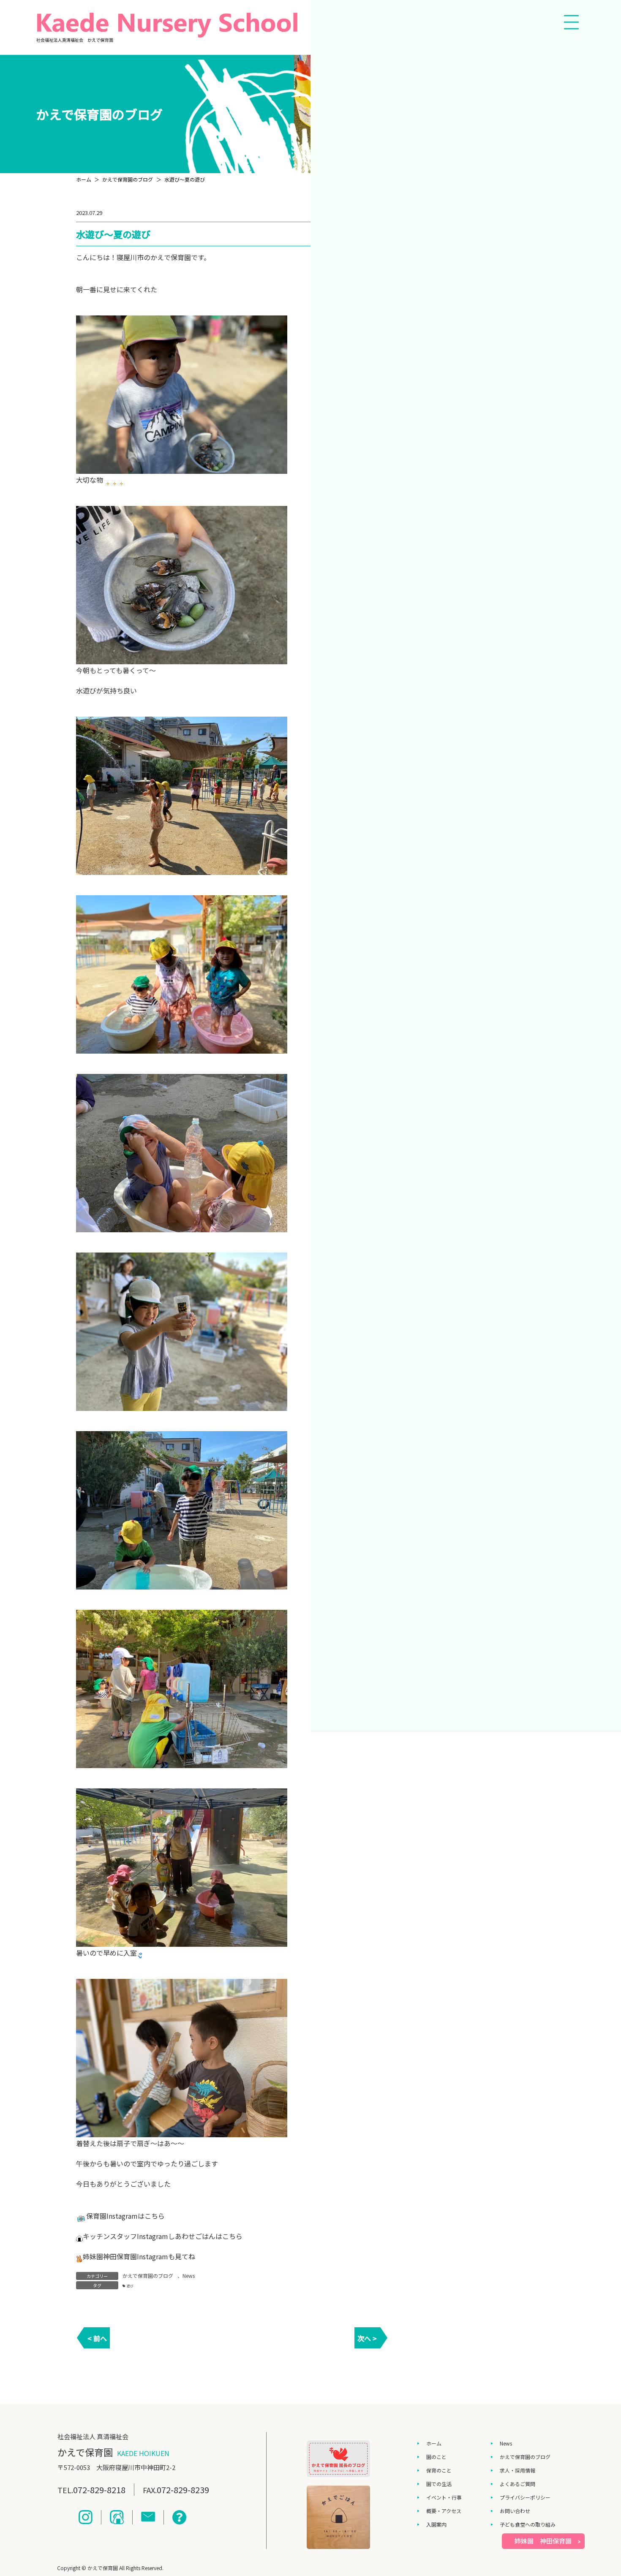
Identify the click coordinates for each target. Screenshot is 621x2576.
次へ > (367, 2338)
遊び (130, 2286)
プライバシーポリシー (525, 2497)
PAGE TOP (600, 2490)
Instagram (122, 2216)
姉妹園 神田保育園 (543, 2541)
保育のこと (439, 2470)
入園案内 (436, 2524)
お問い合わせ (515, 2511)
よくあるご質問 (517, 2484)
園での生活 (439, 2484)
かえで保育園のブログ (148, 2276)
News (189, 2276)
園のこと (436, 2457)
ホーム (434, 2443)
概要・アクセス (444, 2511)
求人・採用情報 (517, 2470)
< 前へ (97, 2338)
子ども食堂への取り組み (528, 2524)
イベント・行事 (444, 2497)
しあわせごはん (192, 2236)
